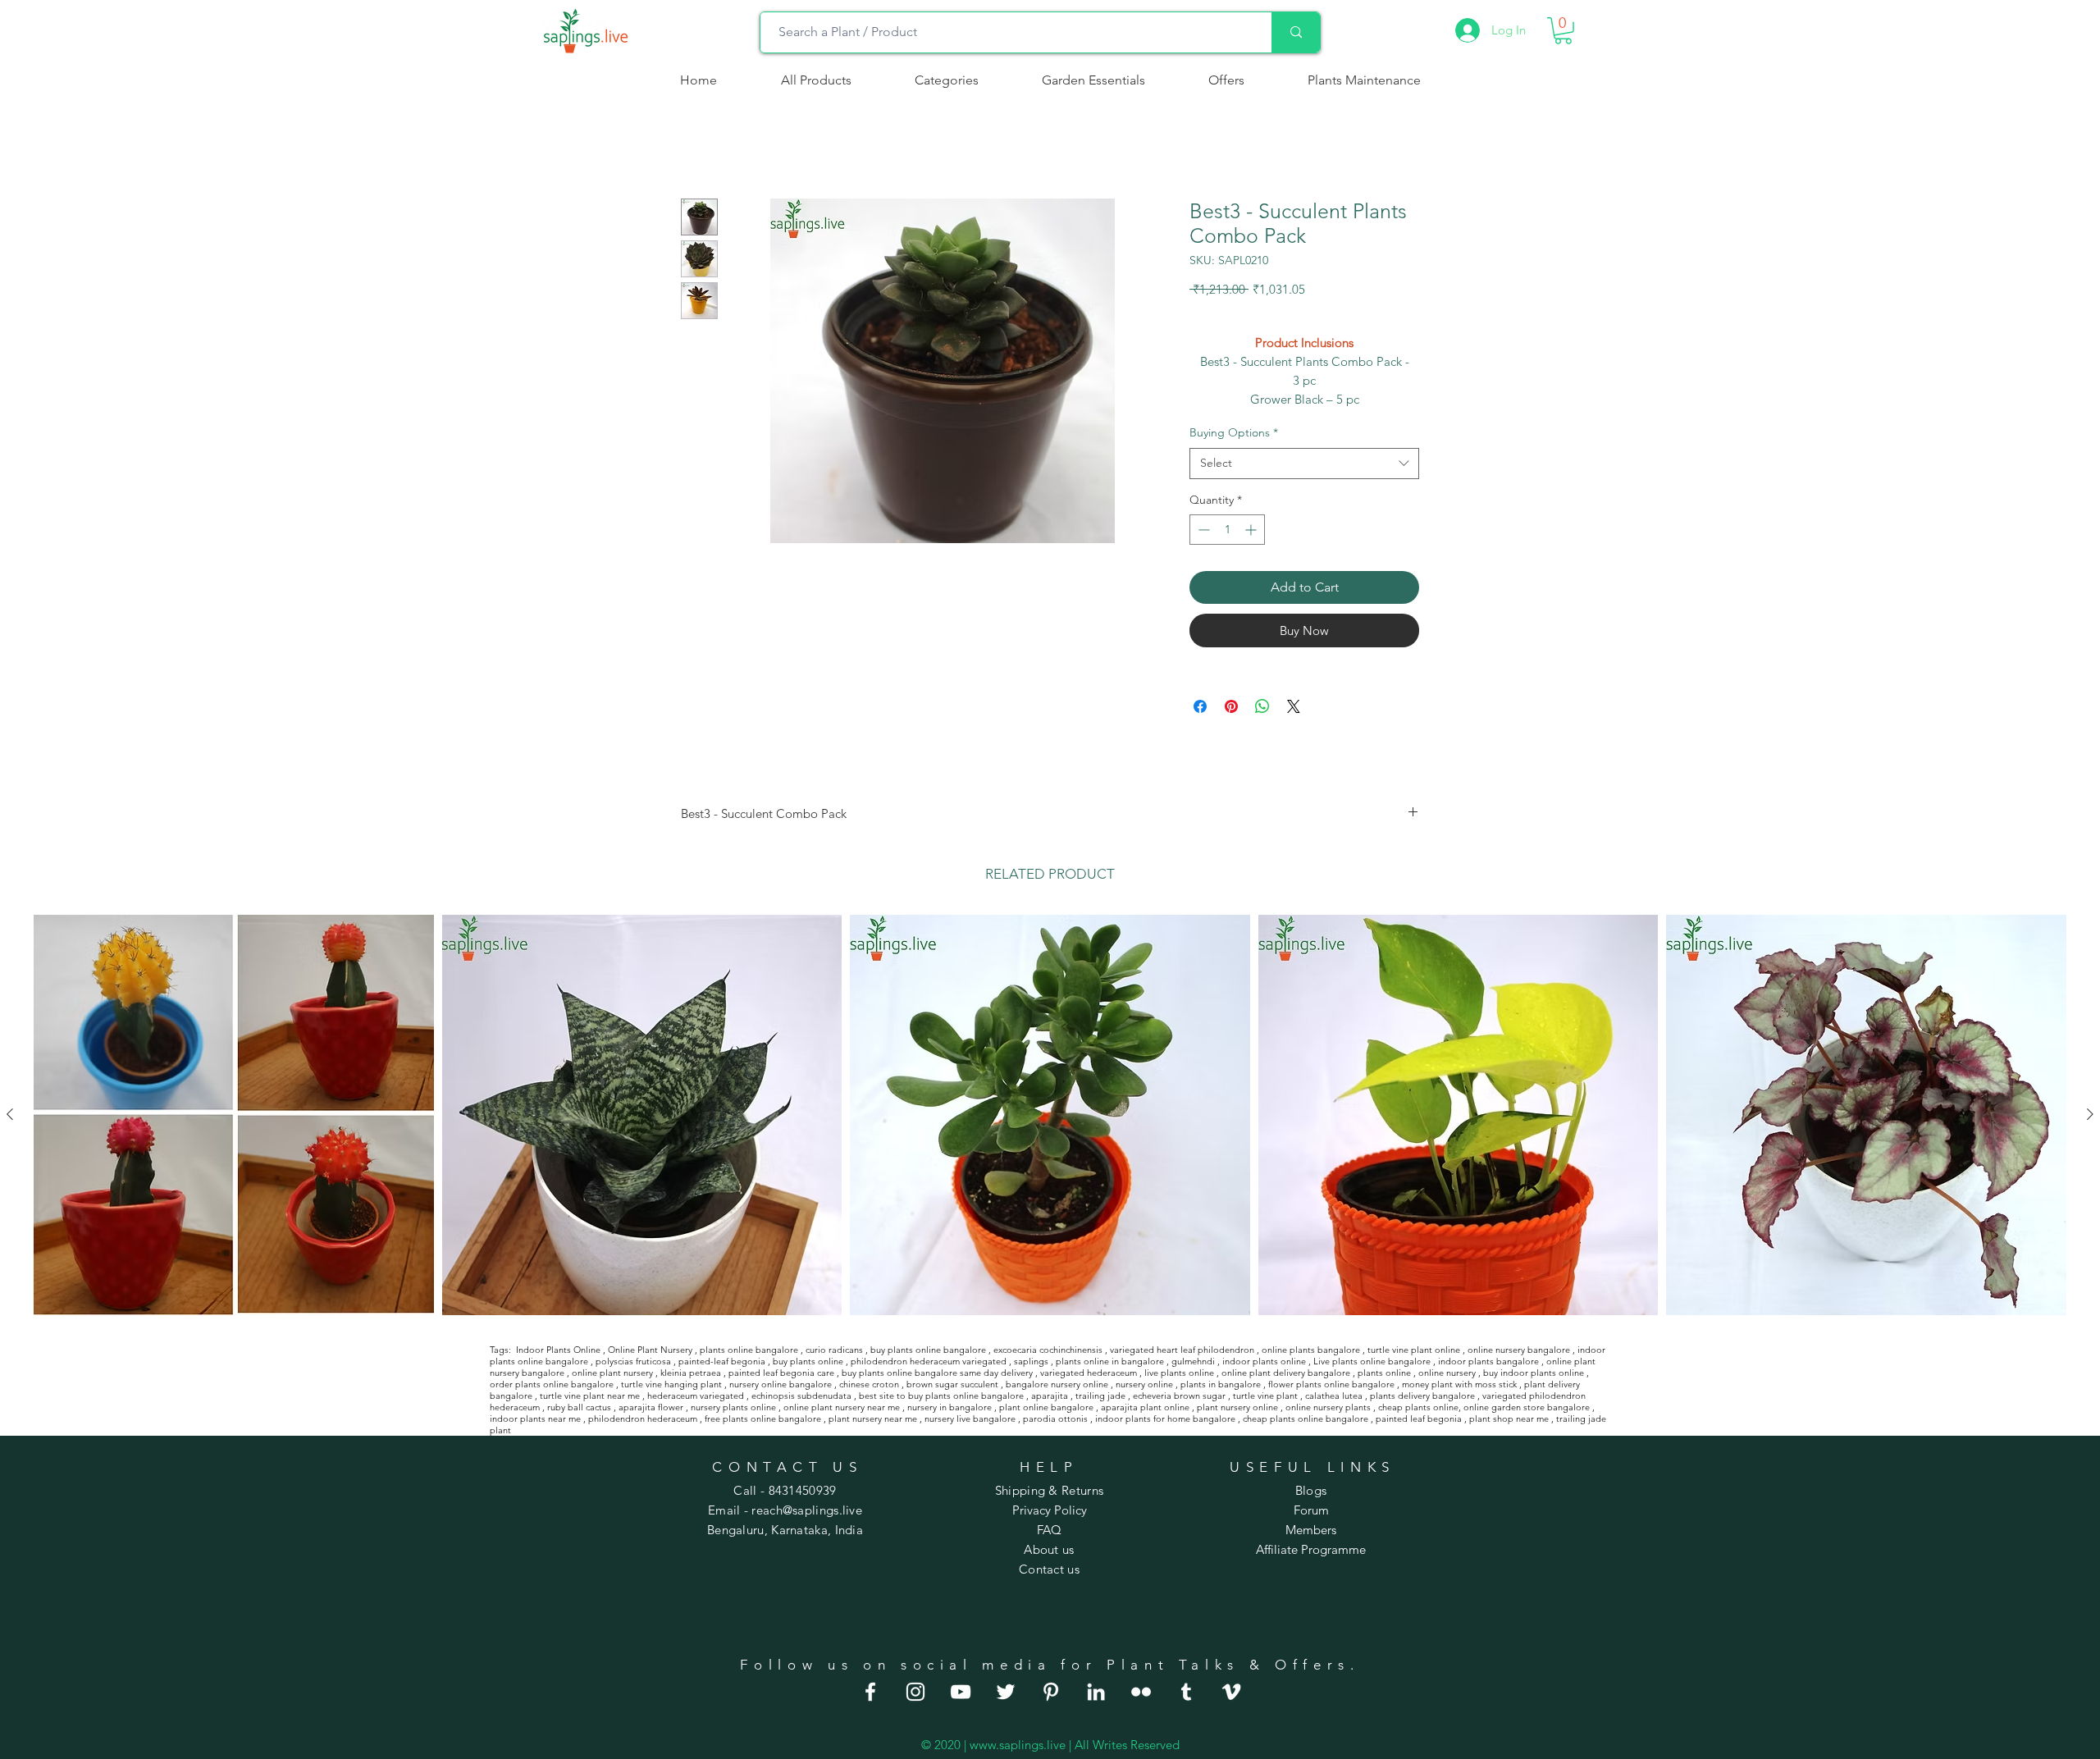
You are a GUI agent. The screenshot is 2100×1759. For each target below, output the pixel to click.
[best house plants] (1141, 1692)
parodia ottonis (1055, 1419)
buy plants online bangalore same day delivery (937, 1373)
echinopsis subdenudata (801, 1396)
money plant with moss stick (1459, 1384)
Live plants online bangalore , (1374, 1361)
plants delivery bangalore (1422, 1396)
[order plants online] (961, 1692)
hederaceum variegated (696, 1396)
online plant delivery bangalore (1286, 1373)
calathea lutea (1334, 1396)
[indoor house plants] (915, 1692)
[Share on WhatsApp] (1262, 706)
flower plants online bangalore (1331, 1384)
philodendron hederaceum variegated (929, 1361)
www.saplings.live (1018, 1745)
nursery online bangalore (781, 1384)
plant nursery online (1237, 1407)
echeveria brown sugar (1179, 1396)
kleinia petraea (691, 1373)
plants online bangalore (749, 1350)
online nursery (1447, 1373)
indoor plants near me (535, 1419)
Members (1311, 1530)
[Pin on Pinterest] (1231, 706)
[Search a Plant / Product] (1296, 32)
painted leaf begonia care (781, 1373)
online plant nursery (612, 1373)
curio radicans (834, 1350)
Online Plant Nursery (650, 1350)
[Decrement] (1202, 530)
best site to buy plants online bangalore (941, 1396)
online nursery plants (1328, 1407)
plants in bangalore (1221, 1384)
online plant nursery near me (842, 1407)
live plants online (1179, 1373)
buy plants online (808, 1361)
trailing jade (1100, 1396)
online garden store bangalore (1527, 1407)
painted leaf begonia (1419, 1419)
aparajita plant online (1145, 1407)
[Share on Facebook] (1200, 706)
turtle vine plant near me (590, 1396)
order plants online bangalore (552, 1384)
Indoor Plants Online (558, 1350)
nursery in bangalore (950, 1407)
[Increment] (1252, 530)
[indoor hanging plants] (1096, 1692)
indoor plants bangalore (1488, 1361)
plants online (1384, 1373)
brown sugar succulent (952, 1384)
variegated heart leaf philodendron (1182, 1350)
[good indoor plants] (870, 1692)
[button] (946, 80)
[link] (1563, 31)
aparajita (1050, 1396)
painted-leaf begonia (722, 1361)
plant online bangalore (1046, 1407)
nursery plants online (733, 1407)
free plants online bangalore (763, 1419)
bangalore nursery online (1057, 1384)
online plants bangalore (1311, 1350)
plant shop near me (1509, 1419)
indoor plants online (1264, 1361)
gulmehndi (1193, 1361)
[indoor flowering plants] (1231, 1692)
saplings (1031, 1361)
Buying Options (1234, 432)
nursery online (1144, 1384)
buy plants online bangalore (928, 1350)
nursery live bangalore (970, 1419)
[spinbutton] (1227, 530)
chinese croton (869, 1384)
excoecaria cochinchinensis (1048, 1350)
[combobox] (1304, 464)
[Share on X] (1294, 706)
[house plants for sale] (1051, 1692)
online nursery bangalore (1519, 1350)
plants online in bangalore (1110, 1361)
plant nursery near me (873, 1419)
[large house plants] (1186, 1692)
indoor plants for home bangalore (1165, 1419)
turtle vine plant (1265, 1396)
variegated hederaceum (1089, 1373)
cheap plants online (1418, 1407)
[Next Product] (2090, 1114)
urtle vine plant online (1415, 1350)
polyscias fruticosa (633, 1361)
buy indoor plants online (1534, 1373)
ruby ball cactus (579, 1407)
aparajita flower (651, 1407)
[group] (1050, 1115)
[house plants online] (1006, 1692)
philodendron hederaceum (643, 1419)
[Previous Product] (10, 1114)
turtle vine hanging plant (671, 1384)
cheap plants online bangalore (1306, 1419)
